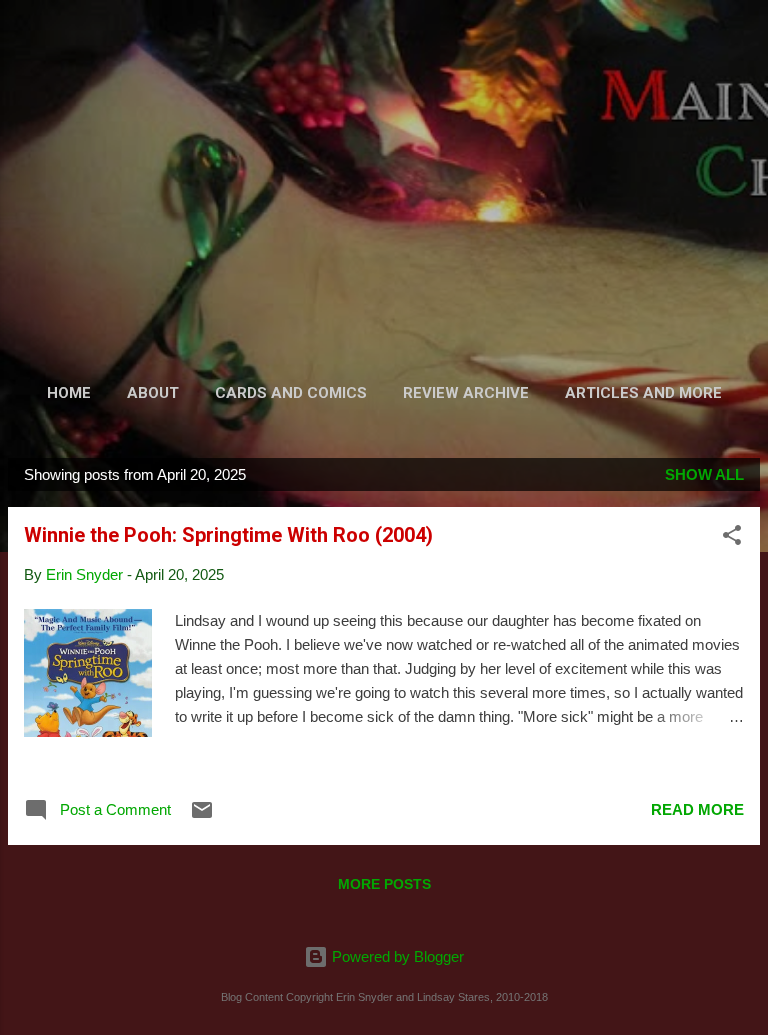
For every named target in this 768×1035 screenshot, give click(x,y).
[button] (732, 538)
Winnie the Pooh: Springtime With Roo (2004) (228, 535)
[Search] (740, 40)
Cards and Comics (291, 393)
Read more (697, 809)
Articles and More (643, 393)
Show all (704, 474)
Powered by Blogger (396, 956)
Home (69, 393)
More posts (384, 884)
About (153, 393)
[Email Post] (202, 816)
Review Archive (466, 393)
